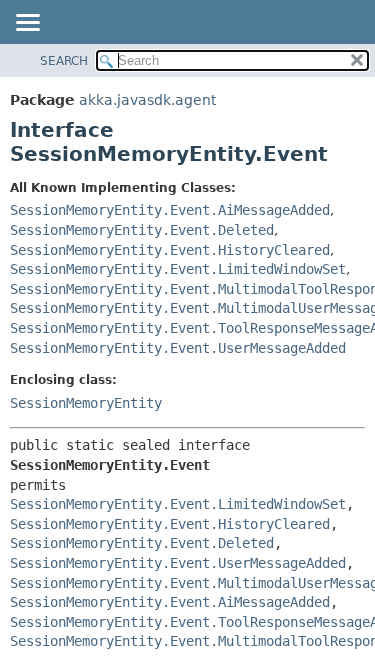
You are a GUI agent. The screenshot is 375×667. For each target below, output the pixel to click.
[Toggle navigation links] (27, 24)
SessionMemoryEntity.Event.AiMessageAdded (170, 210)
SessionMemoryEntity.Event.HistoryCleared (170, 250)
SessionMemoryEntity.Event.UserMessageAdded (178, 348)
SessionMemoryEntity (86, 403)
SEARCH (64, 61)
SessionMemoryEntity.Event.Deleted (142, 230)
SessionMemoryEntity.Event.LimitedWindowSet (178, 269)
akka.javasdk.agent (147, 100)
